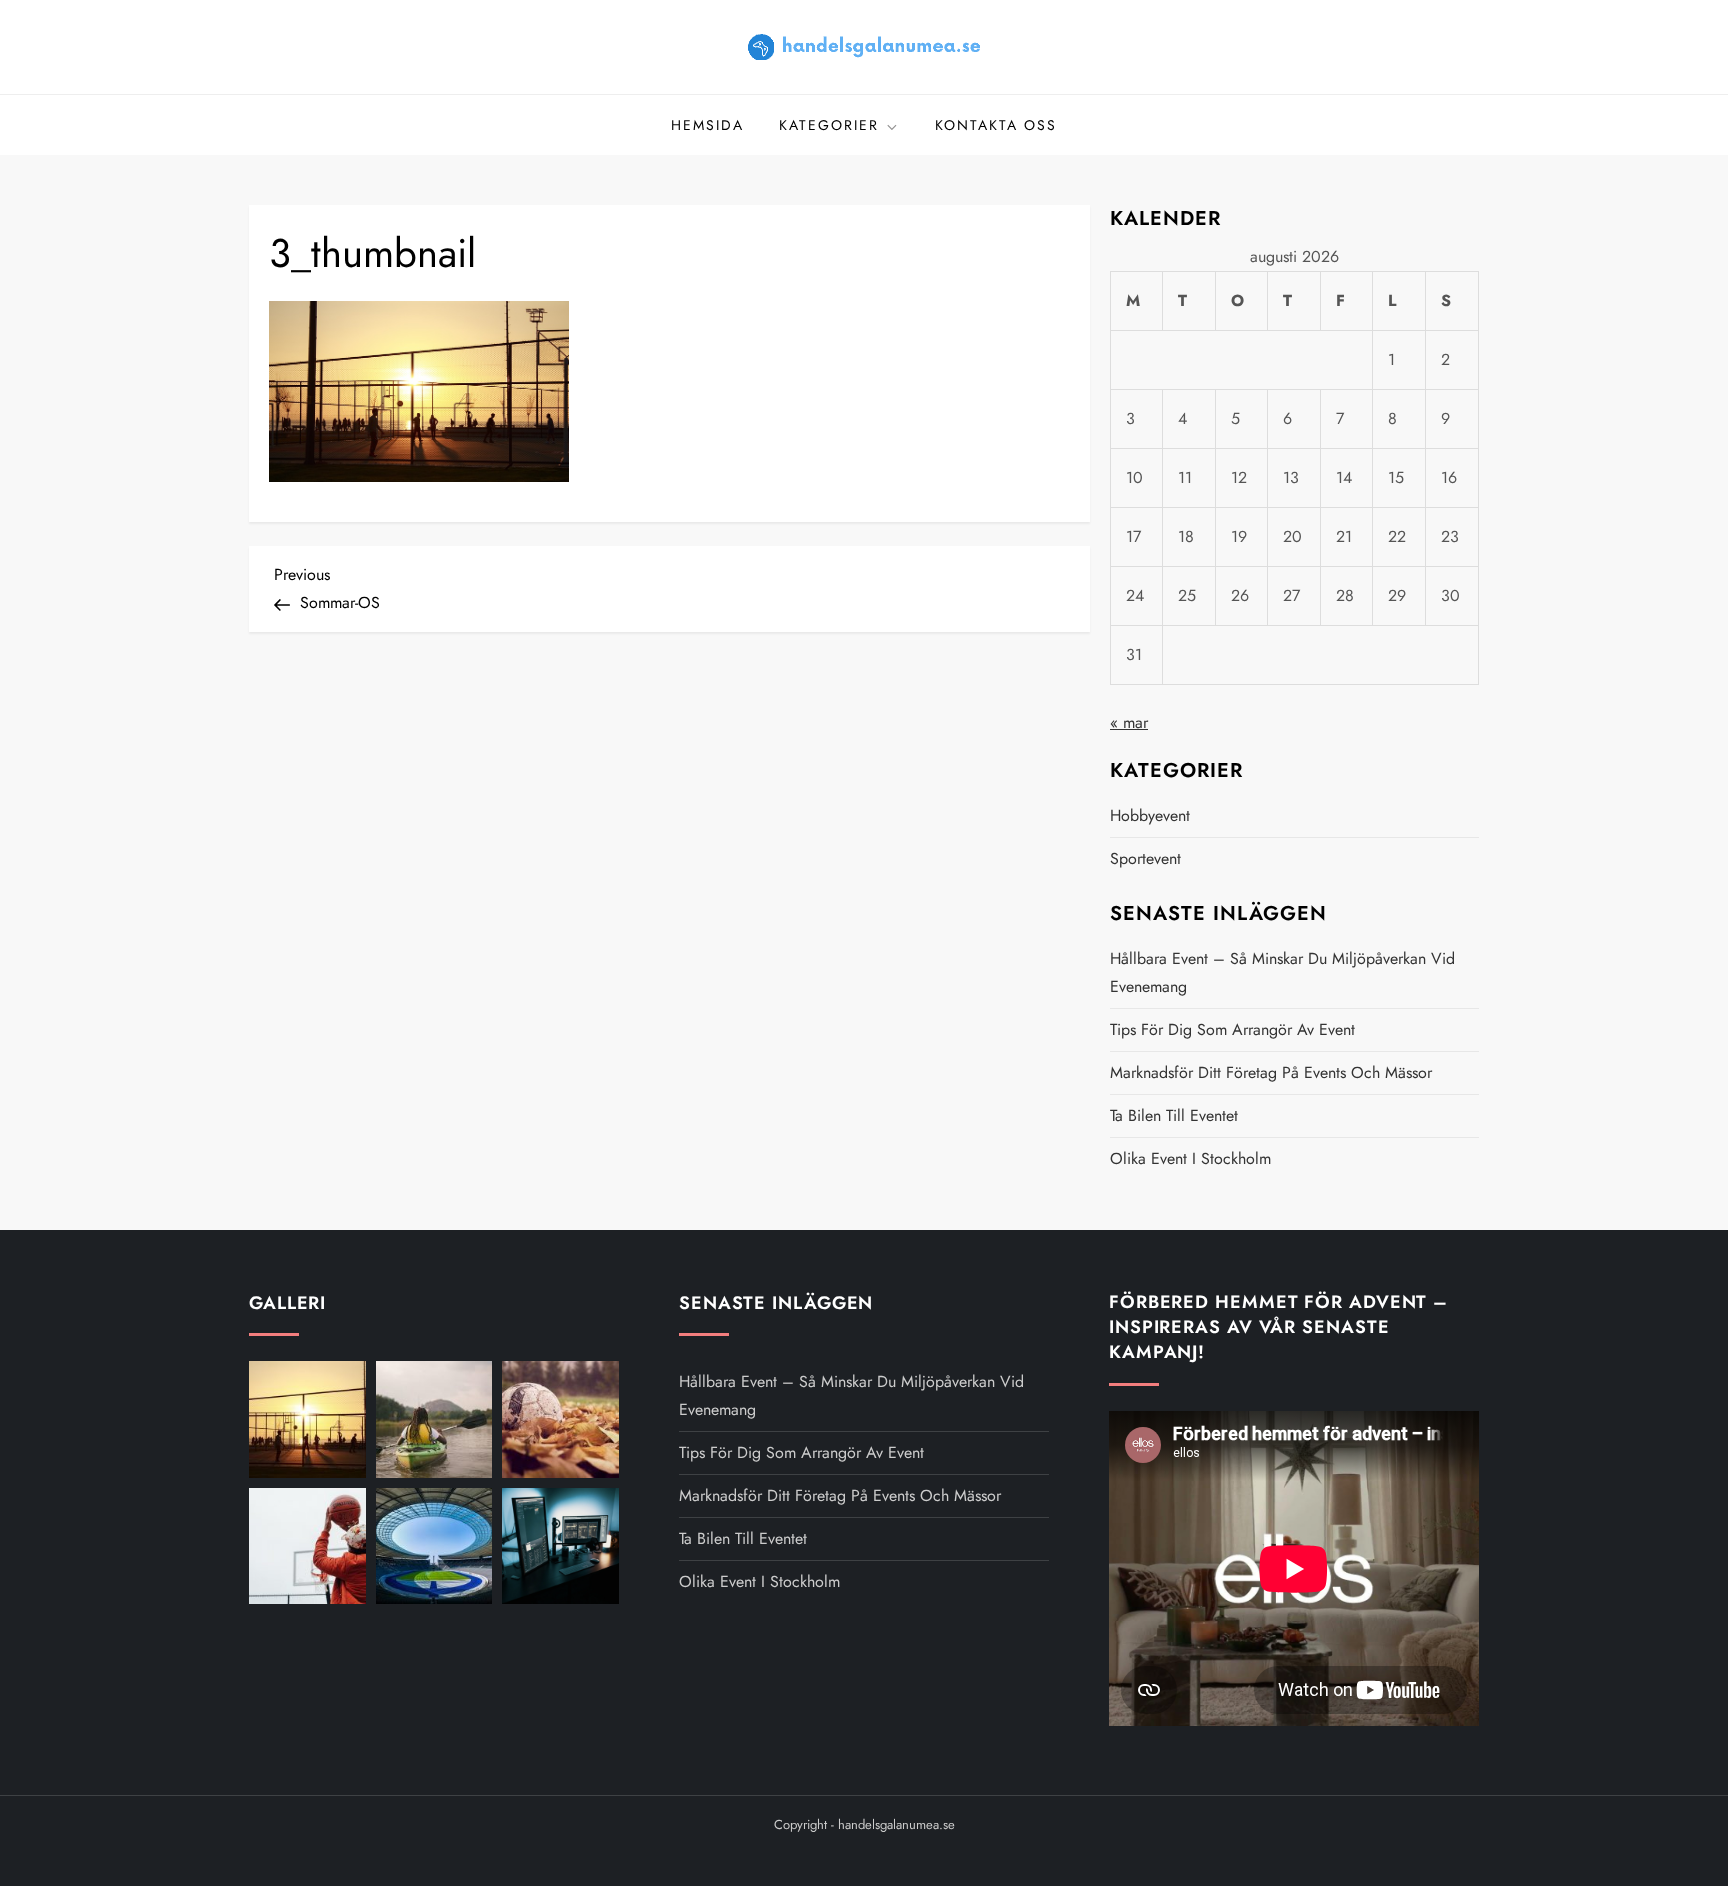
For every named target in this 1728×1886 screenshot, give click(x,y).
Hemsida (707, 125)
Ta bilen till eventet (1174, 1115)
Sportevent (1145, 858)
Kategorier (829, 125)
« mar (1129, 722)
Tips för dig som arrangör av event (1232, 1029)
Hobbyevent (1150, 815)
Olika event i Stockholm (1190, 1158)
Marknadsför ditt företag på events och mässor (1271, 1072)
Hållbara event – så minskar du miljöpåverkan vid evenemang (1282, 972)
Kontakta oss (996, 125)
